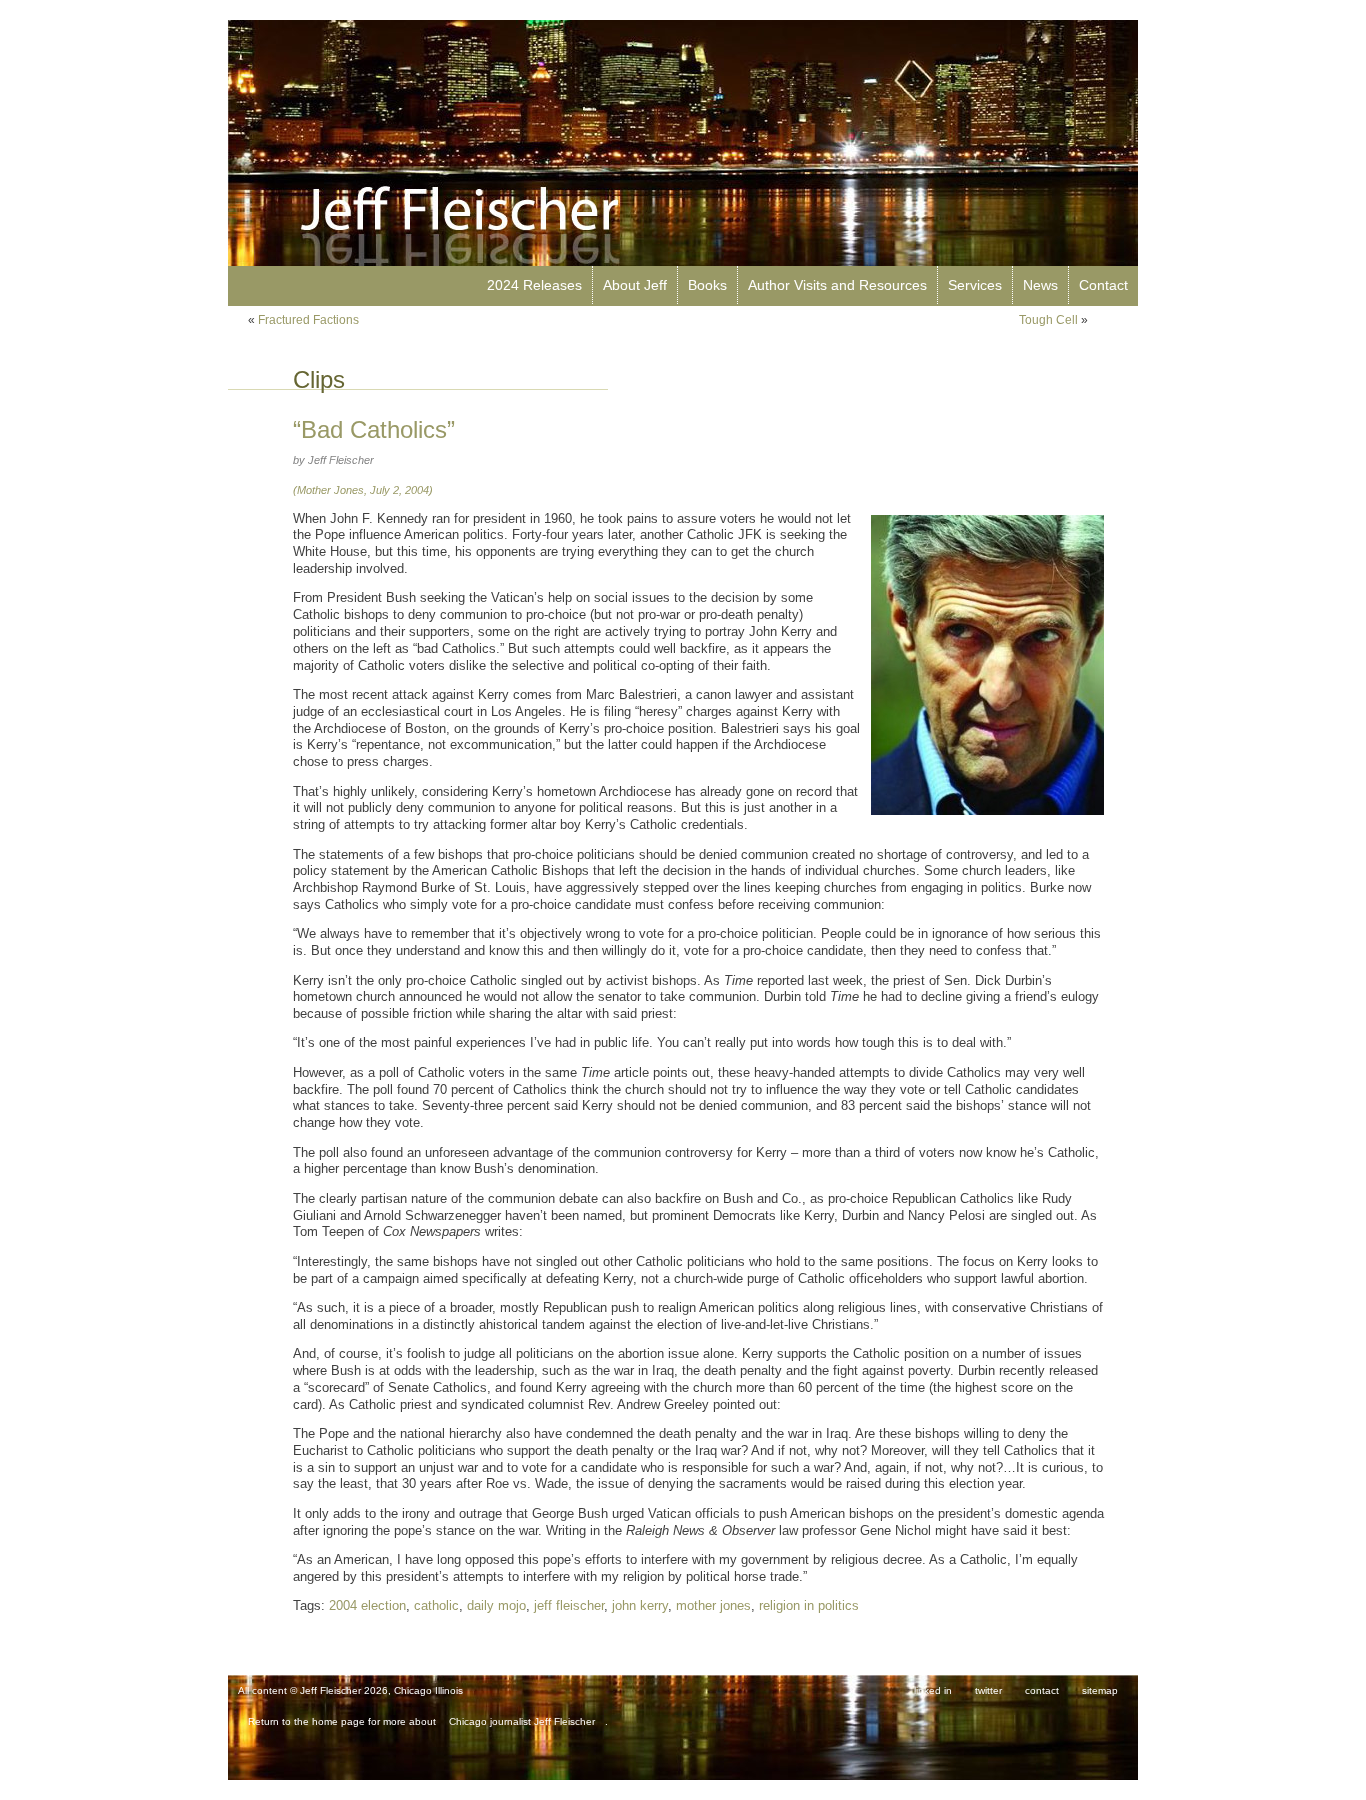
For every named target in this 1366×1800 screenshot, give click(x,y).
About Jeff (635, 285)
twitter (988, 1690)
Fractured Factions (308, 320)
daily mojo (496, 1606)
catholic (436, 1606)
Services (975, 285)
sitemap (1100, 1690)
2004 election (367, 1606)
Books (707, 285)
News (1040, 285)
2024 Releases (534, 285)
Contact (1103, 285)
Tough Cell (1048, 320)
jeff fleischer (569, 1606)
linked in (933, 1690)
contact (1042, 1690)
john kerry (640, 1606)
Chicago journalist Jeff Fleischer (522, 1721)
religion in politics (809, 1606)
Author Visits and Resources (837, 285)
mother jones (713, 1606)
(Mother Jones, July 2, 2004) (363, 490)
